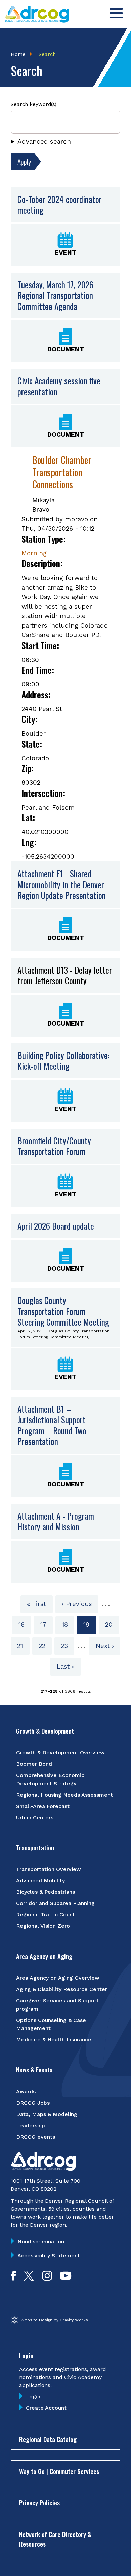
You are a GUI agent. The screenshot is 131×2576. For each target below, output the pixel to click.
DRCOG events (36, 2137)
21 (23, 1646)
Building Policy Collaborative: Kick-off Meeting (63, 1061)
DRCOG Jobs (33, 2103)
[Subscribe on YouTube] (66, 2279)
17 (46, 1625)
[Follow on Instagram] (47, 2279)
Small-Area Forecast (43, 1806)
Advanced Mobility (40, 1880)
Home (18, 54)
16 (25, 1625)
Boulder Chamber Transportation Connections (62, 472)
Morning (34, 553)
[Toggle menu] (116, 13)
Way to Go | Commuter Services (59, 2471)
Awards (26, 2091)
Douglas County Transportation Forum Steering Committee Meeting (63, 1311)
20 (112, 1625)
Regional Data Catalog (48, 2439)
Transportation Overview (49, 1869)
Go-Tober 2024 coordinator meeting (60, 205)
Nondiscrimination (41, 2241)
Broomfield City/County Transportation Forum (54, 1146)
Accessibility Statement (49, 2255)
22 (45, 1646)
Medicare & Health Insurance (54, 2039)
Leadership (31, 2126)
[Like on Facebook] (13, 2279)
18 (68, 1625)
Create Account (46, 2408)
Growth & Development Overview (60, 1753)
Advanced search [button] (44, 141)
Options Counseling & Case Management (51, 2024)
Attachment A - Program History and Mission (56, 1522)
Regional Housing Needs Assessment (64, 1795)
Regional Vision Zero (43, 1926)
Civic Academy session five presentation (59, 386)
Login (33, 2396)
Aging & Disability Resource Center (62, 1989)
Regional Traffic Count (46, 1915)
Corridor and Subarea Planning (55, 1903)
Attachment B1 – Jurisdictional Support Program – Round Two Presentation (52, 1425)
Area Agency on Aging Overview (58, 1978)
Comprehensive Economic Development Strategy (50, 1779)
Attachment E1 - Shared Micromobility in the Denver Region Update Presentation (62, 884)
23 (68, 1646)
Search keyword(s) (34, 104)
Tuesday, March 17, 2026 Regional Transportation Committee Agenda (55, 295)
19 (90, 1627)
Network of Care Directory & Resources (55, 2539)
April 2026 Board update (56, 1226)
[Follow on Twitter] (29, 2279)
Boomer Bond (34, 1764)
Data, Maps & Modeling (47, 2114)
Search (47, 54)
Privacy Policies (39, 2502)
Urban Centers (35, 1817)
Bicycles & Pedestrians (46, 1892)
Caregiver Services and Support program (57, 2005)
